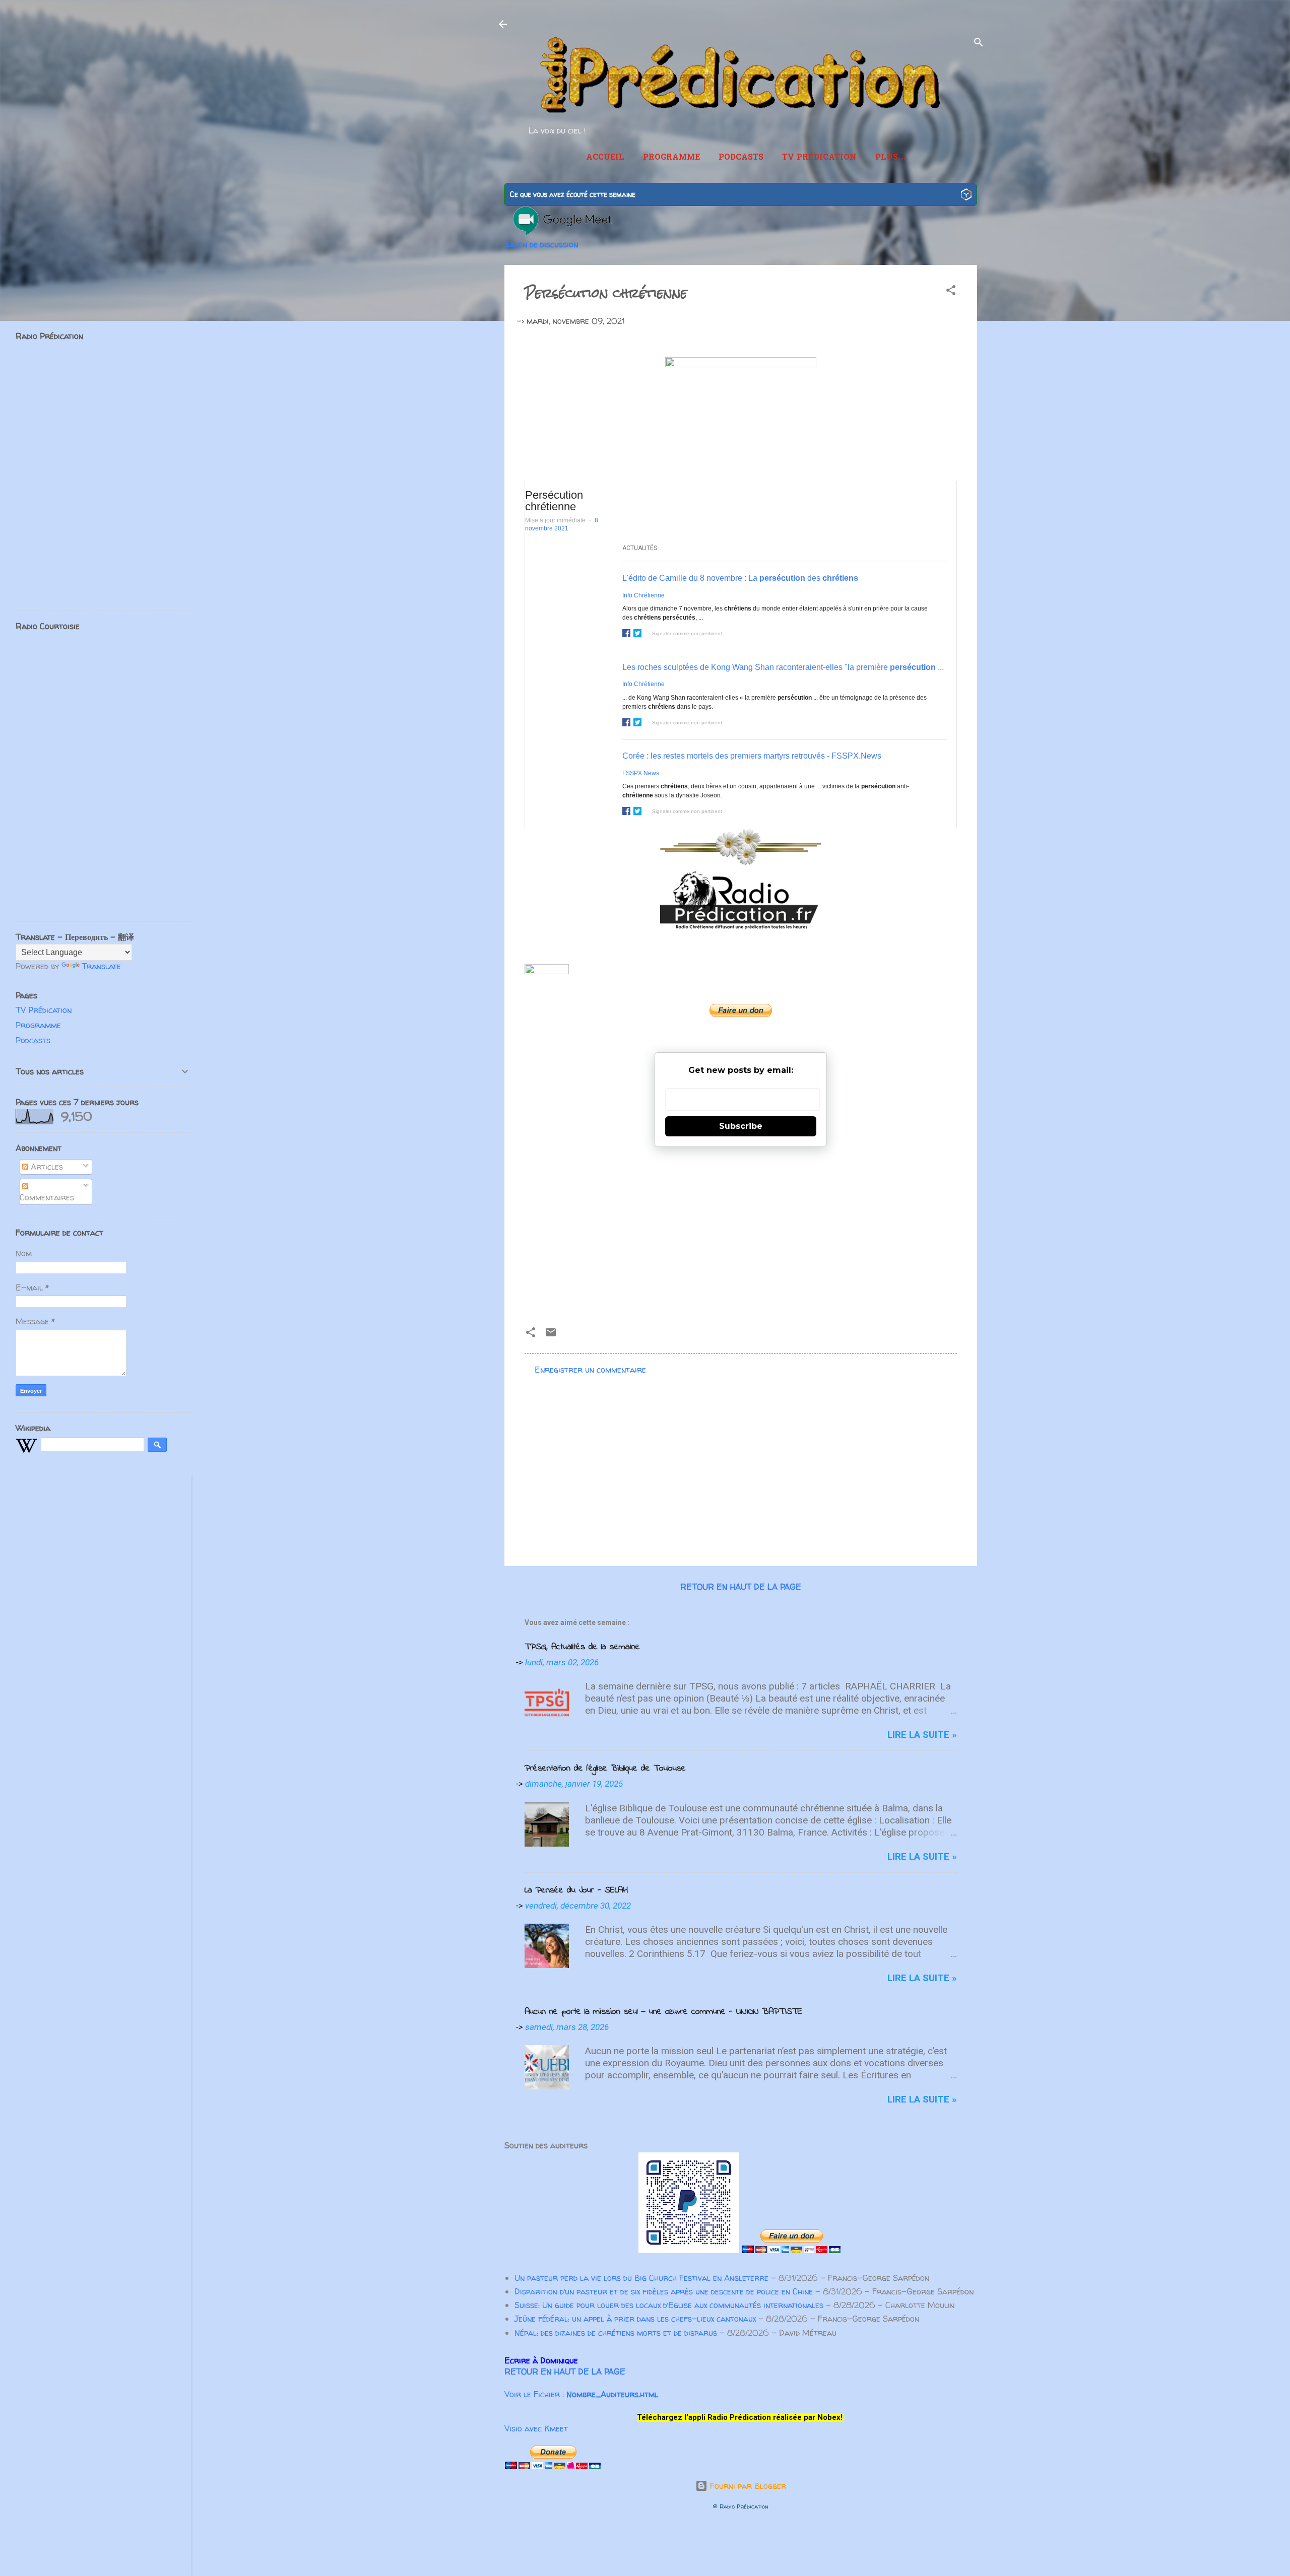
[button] (951, 292)
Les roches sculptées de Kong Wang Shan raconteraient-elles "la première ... (783, 667)
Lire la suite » (922, 1735)
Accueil (605, 158)
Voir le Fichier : (581, 2394)
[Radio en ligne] (966, 196)
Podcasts (741, 158)
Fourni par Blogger (747, 2486)
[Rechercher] (979, 44)
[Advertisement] (741, 1233)
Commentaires (47, 1197)
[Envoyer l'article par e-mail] (551, 1335)
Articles (46, 1167)
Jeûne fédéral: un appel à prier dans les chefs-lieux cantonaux (635, 2319)
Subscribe (741, 1126)
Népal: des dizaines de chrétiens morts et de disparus (616, 2333)
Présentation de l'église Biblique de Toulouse (605, 1769)
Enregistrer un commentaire (590, 1370)
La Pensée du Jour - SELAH (576, 1890)
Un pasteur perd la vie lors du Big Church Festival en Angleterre (641, 2278)
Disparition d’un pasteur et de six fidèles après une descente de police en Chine (664, 2291)
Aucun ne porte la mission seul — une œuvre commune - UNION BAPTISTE (663, 2012)
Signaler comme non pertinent (687, 633)
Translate (101, 966)
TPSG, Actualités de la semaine (582, 1647)
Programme (671, 158)
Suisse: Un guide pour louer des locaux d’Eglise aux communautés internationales (669, 2305)
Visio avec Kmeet (536, 2428)
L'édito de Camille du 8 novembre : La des (740, 578)
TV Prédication (819, 158)
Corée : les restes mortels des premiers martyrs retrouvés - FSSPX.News (752, 756)
